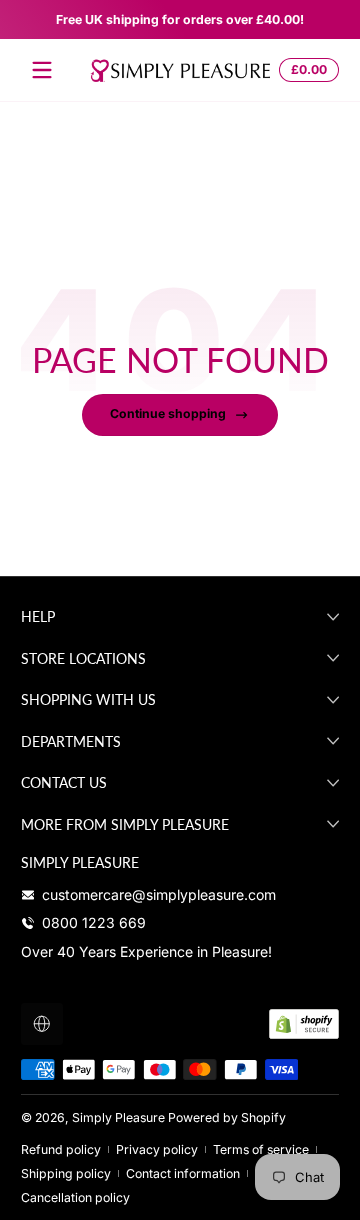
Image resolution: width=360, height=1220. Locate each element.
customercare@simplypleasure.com (159, 894)
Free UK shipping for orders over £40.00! (180, 19)
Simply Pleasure (118, 1117)
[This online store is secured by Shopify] (304, 1024)
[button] (306, 70)
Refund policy (61, 1149)
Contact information (183, 1173)
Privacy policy (157, 1149)
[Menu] (42, 70)
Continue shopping (168, 413)
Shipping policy (66, 1173)
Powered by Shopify (227, 1117)
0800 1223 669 (94, 922)
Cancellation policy (75, 1197)
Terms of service (261, 1149)
